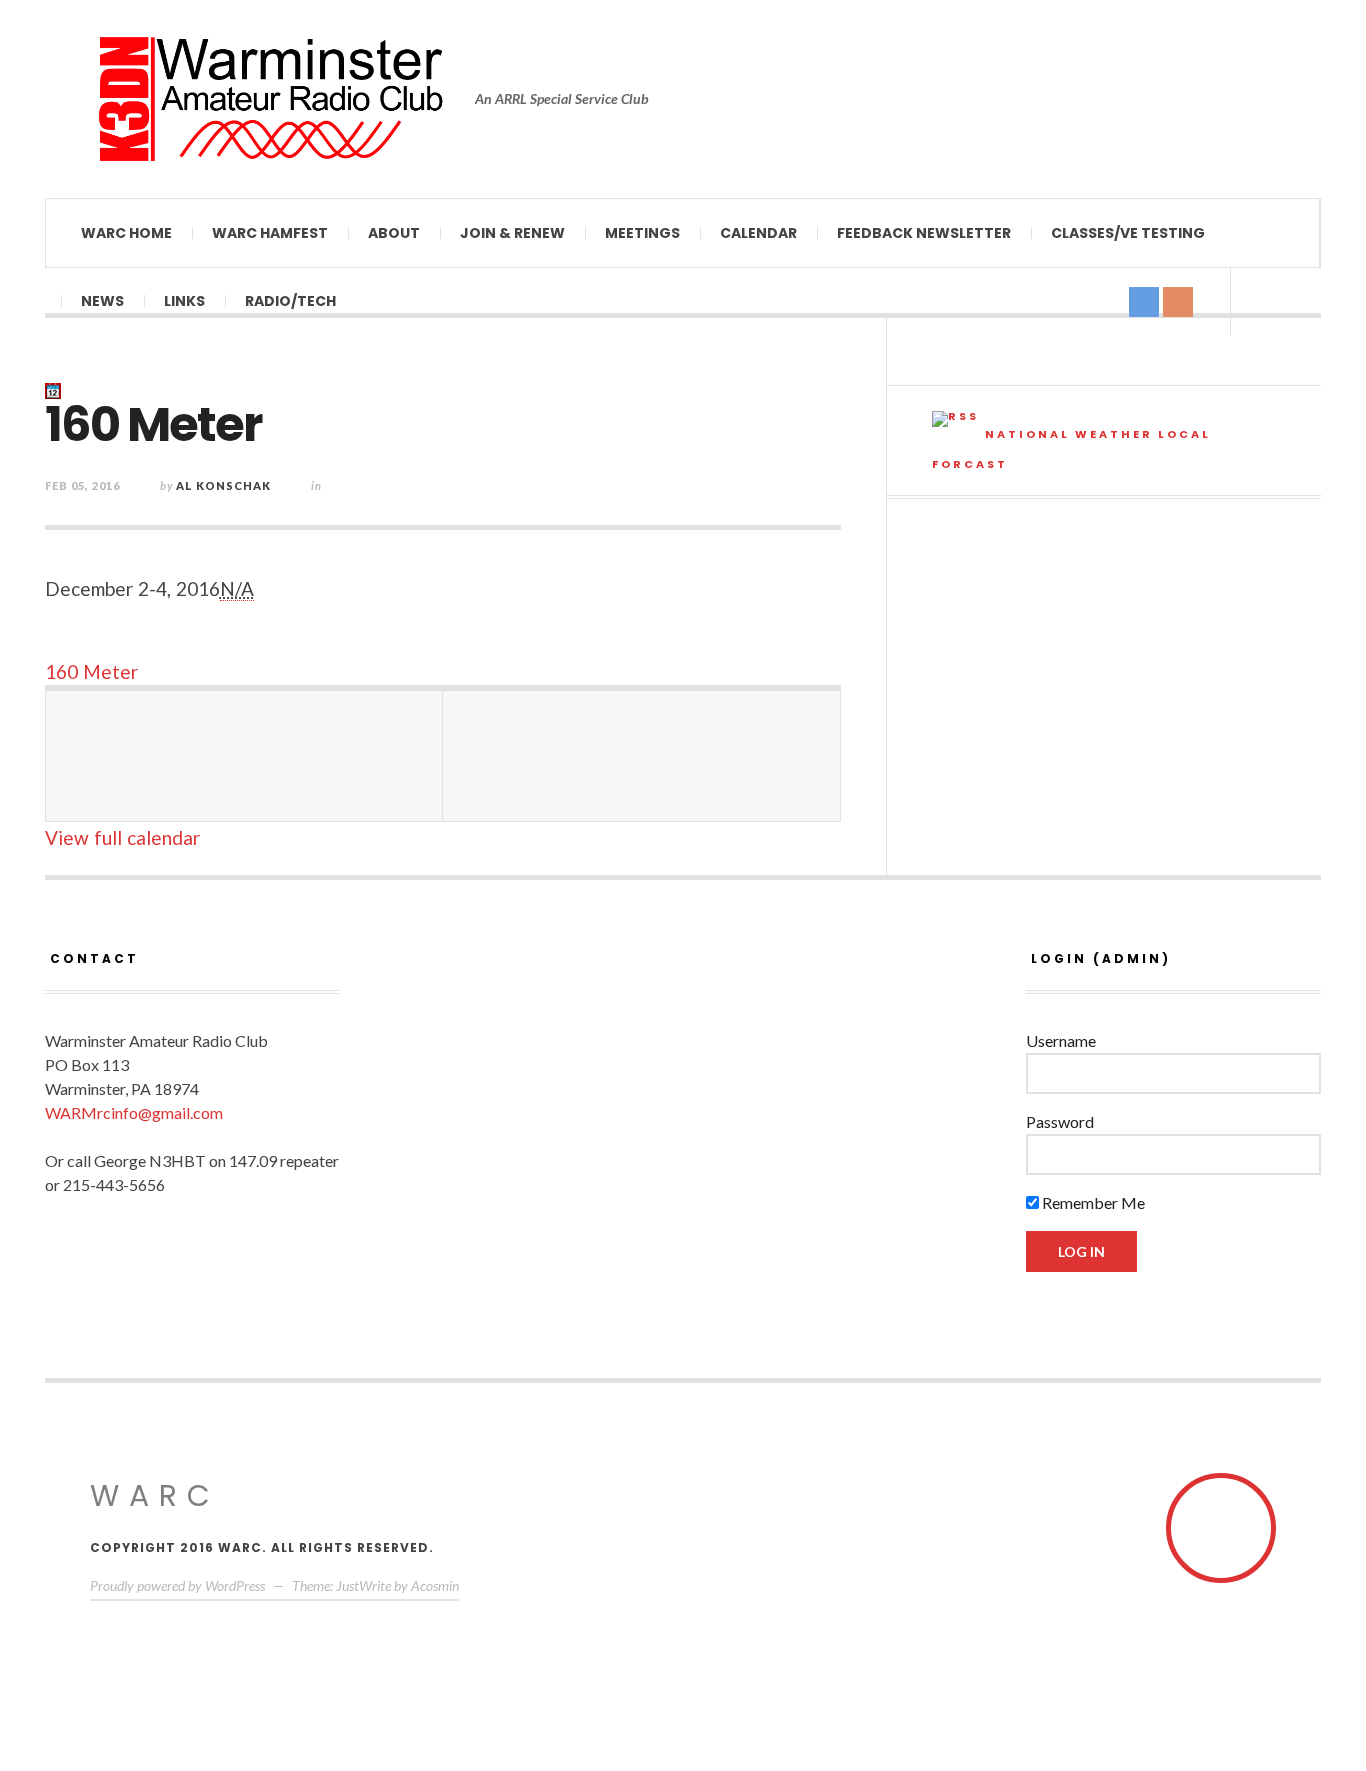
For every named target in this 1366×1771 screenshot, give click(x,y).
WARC (155, 1495)
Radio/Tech (290, 301)
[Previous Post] (244, 756)
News (102, 301)
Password (1060, 1121)
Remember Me (1092, 1202)
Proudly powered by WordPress (177, 1585)
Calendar (758, 233)
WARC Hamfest (270, 233)
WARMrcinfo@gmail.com (134, 1112)
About (394, 233)
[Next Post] (641, 756)
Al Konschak (223, 485)
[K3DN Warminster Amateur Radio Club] (270, 99)
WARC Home (126, 233)
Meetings (642, 233)
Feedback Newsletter (924, 233)
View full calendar (122, 837)
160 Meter (91, 671)
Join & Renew (512, 233)
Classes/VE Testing (1128, 233)
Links (184, 301)
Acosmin (435, 1585)
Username (1061, 1040)
